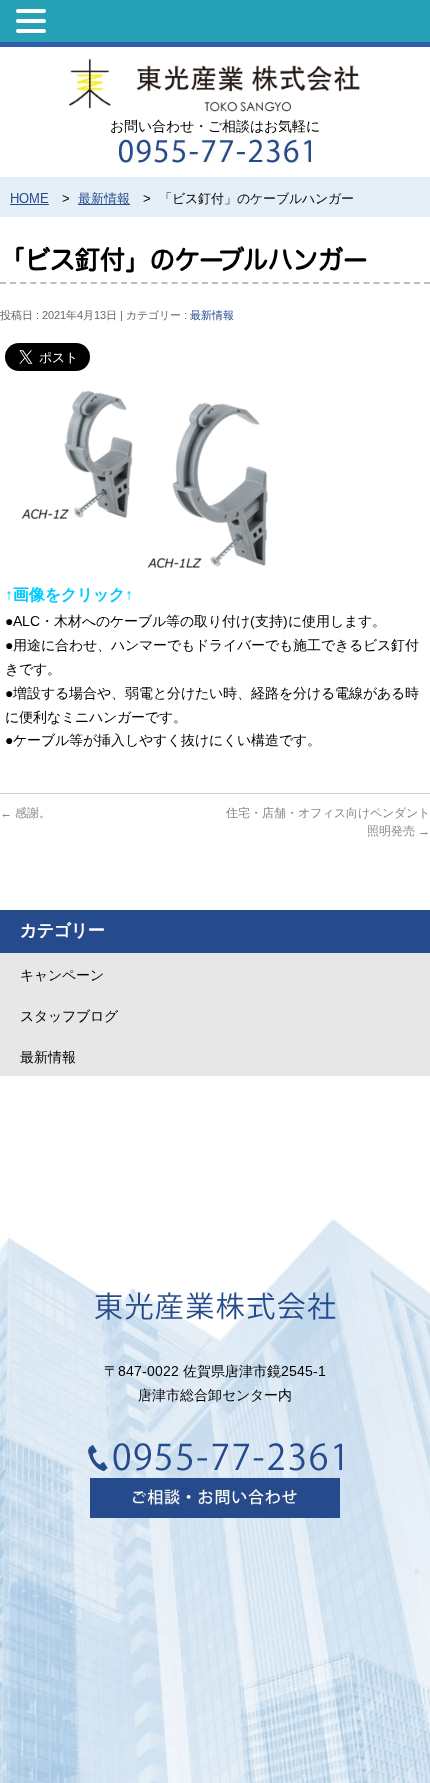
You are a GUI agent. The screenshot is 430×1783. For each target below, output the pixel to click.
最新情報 (212, 315)
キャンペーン (62, 975)
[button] (34, 21)
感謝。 (25, 813)
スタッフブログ (69, 1016)
